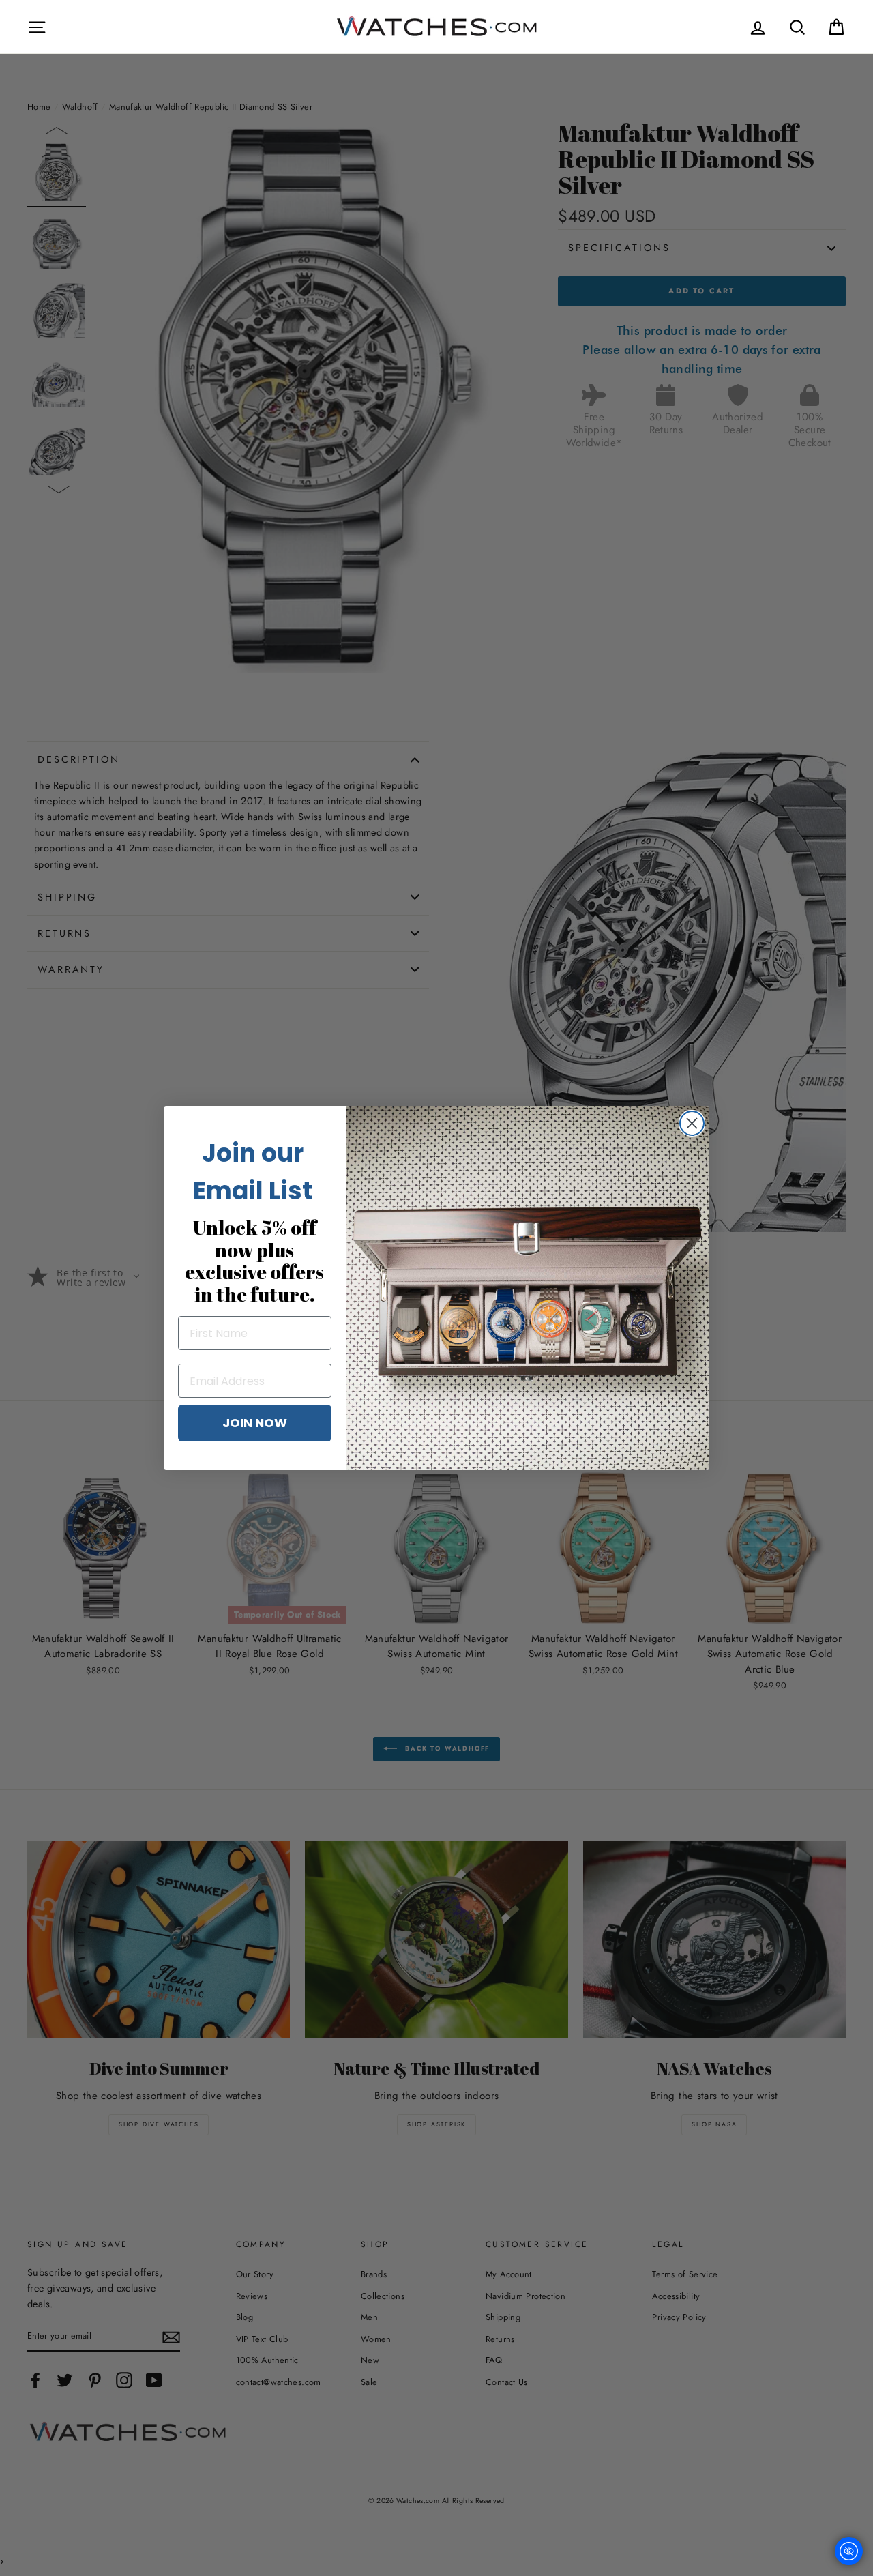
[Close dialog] (692, 1123)
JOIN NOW (255, 1423)
